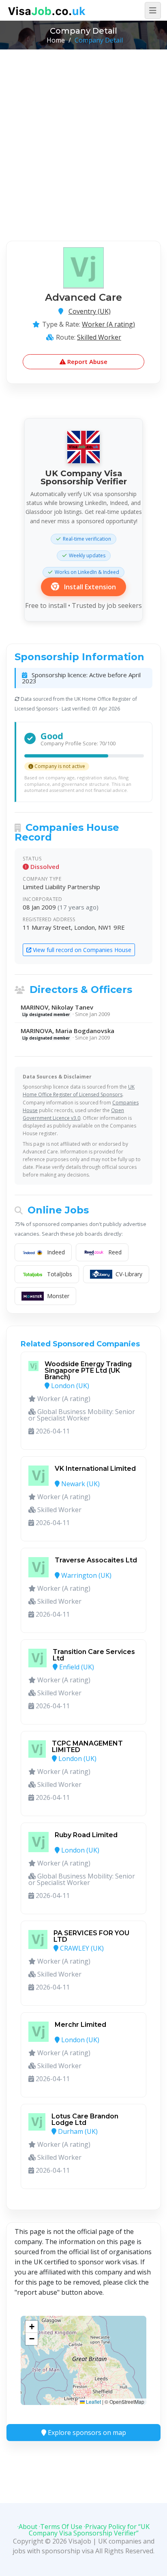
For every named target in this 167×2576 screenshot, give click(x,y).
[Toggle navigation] (153, 11)
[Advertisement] (83, 137)
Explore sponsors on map (86, 2433)
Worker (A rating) (108, 324)
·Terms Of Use (61, 2527)
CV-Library (129, 1274)
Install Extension (89, 587)
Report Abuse (87, 362)
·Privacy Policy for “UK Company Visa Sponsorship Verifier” (89, 2530)
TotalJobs (60, 1274)
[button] (32, 2327)
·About (27, 2527)
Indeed (56, 1252)
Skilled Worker (99, 337)
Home (56, 40)
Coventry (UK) (90, 311)
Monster (58, 1296)
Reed (115, 1252)
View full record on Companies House (81, 950)
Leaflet (93, 2402)
